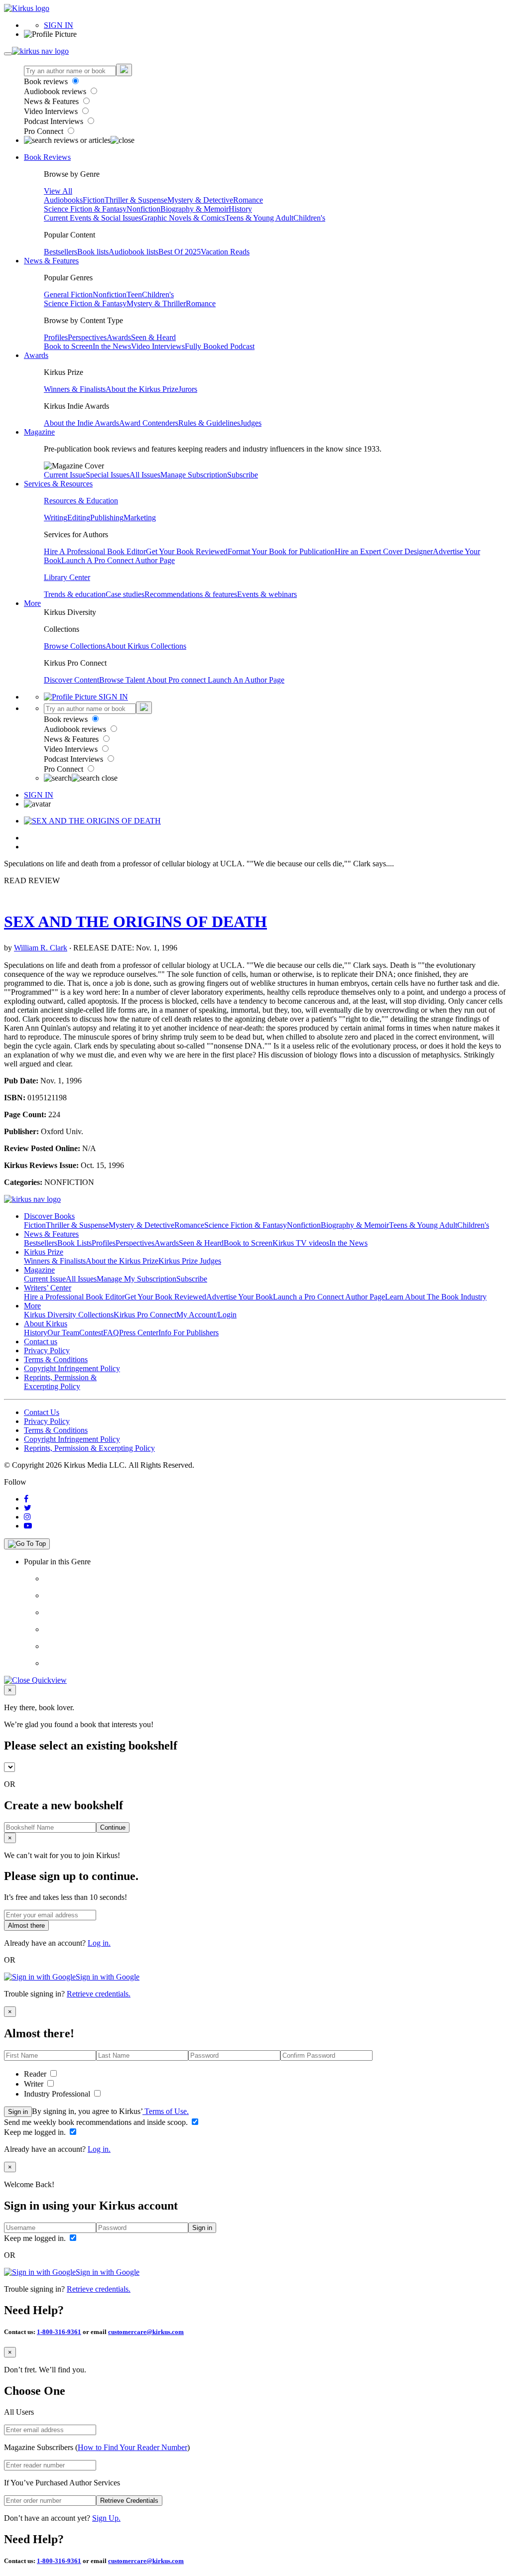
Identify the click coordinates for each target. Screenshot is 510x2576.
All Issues (145, 475)
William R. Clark (41, 948)
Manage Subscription (194, 475)
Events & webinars (267, 594)
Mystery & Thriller (156, 303)
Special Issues (108, 475)
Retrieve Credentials (129, 2501)
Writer (35, 2084)
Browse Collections (75, 646)
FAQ (111, 1333)
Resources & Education (81, 501)
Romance (248, 200)
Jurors (188, 389)
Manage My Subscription (136, 1279)
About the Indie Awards (81, 423)
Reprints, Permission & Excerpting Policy (60, 1382)
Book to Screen (68, 346)
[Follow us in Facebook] (26, 1499)
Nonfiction (143, 209)
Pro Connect (45, 131)
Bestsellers (61, 252)
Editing (79, 518)
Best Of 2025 (180, 252)
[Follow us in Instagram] (27, 1517)
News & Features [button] (51, 261)
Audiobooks (63, 200)
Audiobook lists (133, 252)
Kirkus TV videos (301, 1243)
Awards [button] (36, 355)
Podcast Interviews (55, 121)
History (240, 209)
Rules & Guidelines (209, 423)
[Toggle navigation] (8, 54)
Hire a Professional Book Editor (74, 1297)
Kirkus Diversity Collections (69, 1315)
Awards (119, 337)
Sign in (18, 2112)
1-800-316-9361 (59, 2332)
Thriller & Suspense (136, 200)
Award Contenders (149, 423)
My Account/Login (206, 1315)
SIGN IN (59, 25)
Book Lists (74, 1243)
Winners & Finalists (75, 389)
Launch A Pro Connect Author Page (118, 560)
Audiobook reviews (56, 91)
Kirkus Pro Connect (145, 1315)
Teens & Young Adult (259, 218)
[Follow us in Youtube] (28, 1526)
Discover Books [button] (49, 1216)
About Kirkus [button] (46, 1324)
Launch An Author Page (246, 680)
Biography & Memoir (194, 209)
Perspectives (87, 337)
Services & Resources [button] (58, 484)
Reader (36, 2074)
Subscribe (243, 475)
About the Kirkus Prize (142, 389)
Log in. (99, 1943)
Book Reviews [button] (47, 157)
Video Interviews (52, 111)
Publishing (107, 518)
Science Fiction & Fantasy (85, 209)
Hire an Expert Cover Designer (384, 551)
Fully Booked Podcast (220, 346)
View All (58, 191)
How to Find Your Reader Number (132, 2447)
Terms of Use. (166, 2111)
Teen (134, 294)
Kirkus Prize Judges (190, 1261)
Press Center (139, 1333)
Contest (91, 1333)
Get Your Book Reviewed (187, 551)
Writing (56, 518)
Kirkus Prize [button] (44, 1252)
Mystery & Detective (200, 200)
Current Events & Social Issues (93, 218)
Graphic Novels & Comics (183, 218)
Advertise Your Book (240, 1297)
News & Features (52, 101)
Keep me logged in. (36, 2132)
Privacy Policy (47, 1350)
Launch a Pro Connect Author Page (329, 1297)
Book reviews (47, 81)
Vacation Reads (225, 252)
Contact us (41, 1342)
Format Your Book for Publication (281, 551)
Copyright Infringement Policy (72, 1368)
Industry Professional (58, 2094)
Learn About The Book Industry (436, 1297)
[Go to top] (27, 1544)
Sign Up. (106, 2518)
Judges (251, 423)
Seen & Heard (153, 337)
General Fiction (68, 294)
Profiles (56, 337)
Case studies (125, 594)
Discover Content (71, 680)
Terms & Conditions (56, 1359)
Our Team (63, 1333)
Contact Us (42, 1412)
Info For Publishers (189, 1333)
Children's (309, 218)
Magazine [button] (39, 432)
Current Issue (65, 475)
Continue (113, 1827)
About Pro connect (177, 680)
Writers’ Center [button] (48, 1288)
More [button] (32, 603)
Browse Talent (123, 680)
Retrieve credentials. (99, 1994)
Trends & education (75, 594)
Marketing (140, 518)
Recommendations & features (191, 594)
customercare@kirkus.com (146, 2332)
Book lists (93, 252)
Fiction (94, 200)
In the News (112, 346)
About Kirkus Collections (146, 646)
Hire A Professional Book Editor (95, 551)
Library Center (67, 577)
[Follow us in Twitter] (28, 1508)
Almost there (26, 1926)
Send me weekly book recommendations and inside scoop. (97, 2122)
